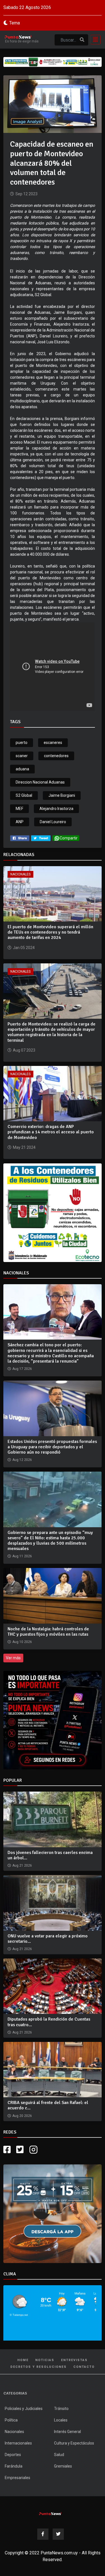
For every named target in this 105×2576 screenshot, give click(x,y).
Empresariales (17, 2478)
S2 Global (24, 795)
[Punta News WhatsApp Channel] (53, 1720)
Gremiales (63, 2466)
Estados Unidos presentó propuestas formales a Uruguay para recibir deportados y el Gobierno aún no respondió (52, 1447)
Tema (15, 23)
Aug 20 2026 (22, 2116)
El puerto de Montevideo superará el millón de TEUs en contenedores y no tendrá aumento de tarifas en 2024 (50, 932)
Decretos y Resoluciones (39, 2367)
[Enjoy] (53, 2213)
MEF (19, 809)
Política (11, 2420)
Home (23, 2360)
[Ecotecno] (53, 62)
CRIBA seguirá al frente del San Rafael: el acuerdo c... (48, 2105)
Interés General (67, 2432)
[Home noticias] (50, 2513)
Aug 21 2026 (22, 1865)
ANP (20, 822)
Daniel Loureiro (53, 822)
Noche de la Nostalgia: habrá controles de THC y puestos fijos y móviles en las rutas (48, 1632)
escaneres (53, 743)
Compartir (69, 838)
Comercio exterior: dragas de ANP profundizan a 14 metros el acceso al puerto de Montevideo (51, 1132)
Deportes (13, 2455)
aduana (22, 769)
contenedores (56, 756)
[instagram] (34, 2150)
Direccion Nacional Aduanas (40, 782)
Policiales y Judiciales (24, 2409)
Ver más (13, 1658)
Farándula (14, 2466)
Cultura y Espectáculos (74, 2443)
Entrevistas (74, 2360)
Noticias (45, 2360)
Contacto (84, 2367)
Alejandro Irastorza (56, 809)
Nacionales (20, 874)
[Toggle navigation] (94, 40)
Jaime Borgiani (62, 795)
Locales (61, 2420)
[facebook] (20, 838)
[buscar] (82, 40)
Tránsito (61, 2409)
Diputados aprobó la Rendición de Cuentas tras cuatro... (49, 2022)
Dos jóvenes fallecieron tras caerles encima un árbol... (50, 1855)
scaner (22, 756)
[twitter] (41, 838)
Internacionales (18, 2443)
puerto (22, 743)
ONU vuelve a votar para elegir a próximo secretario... (48, 1939)
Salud (59, 2455)
